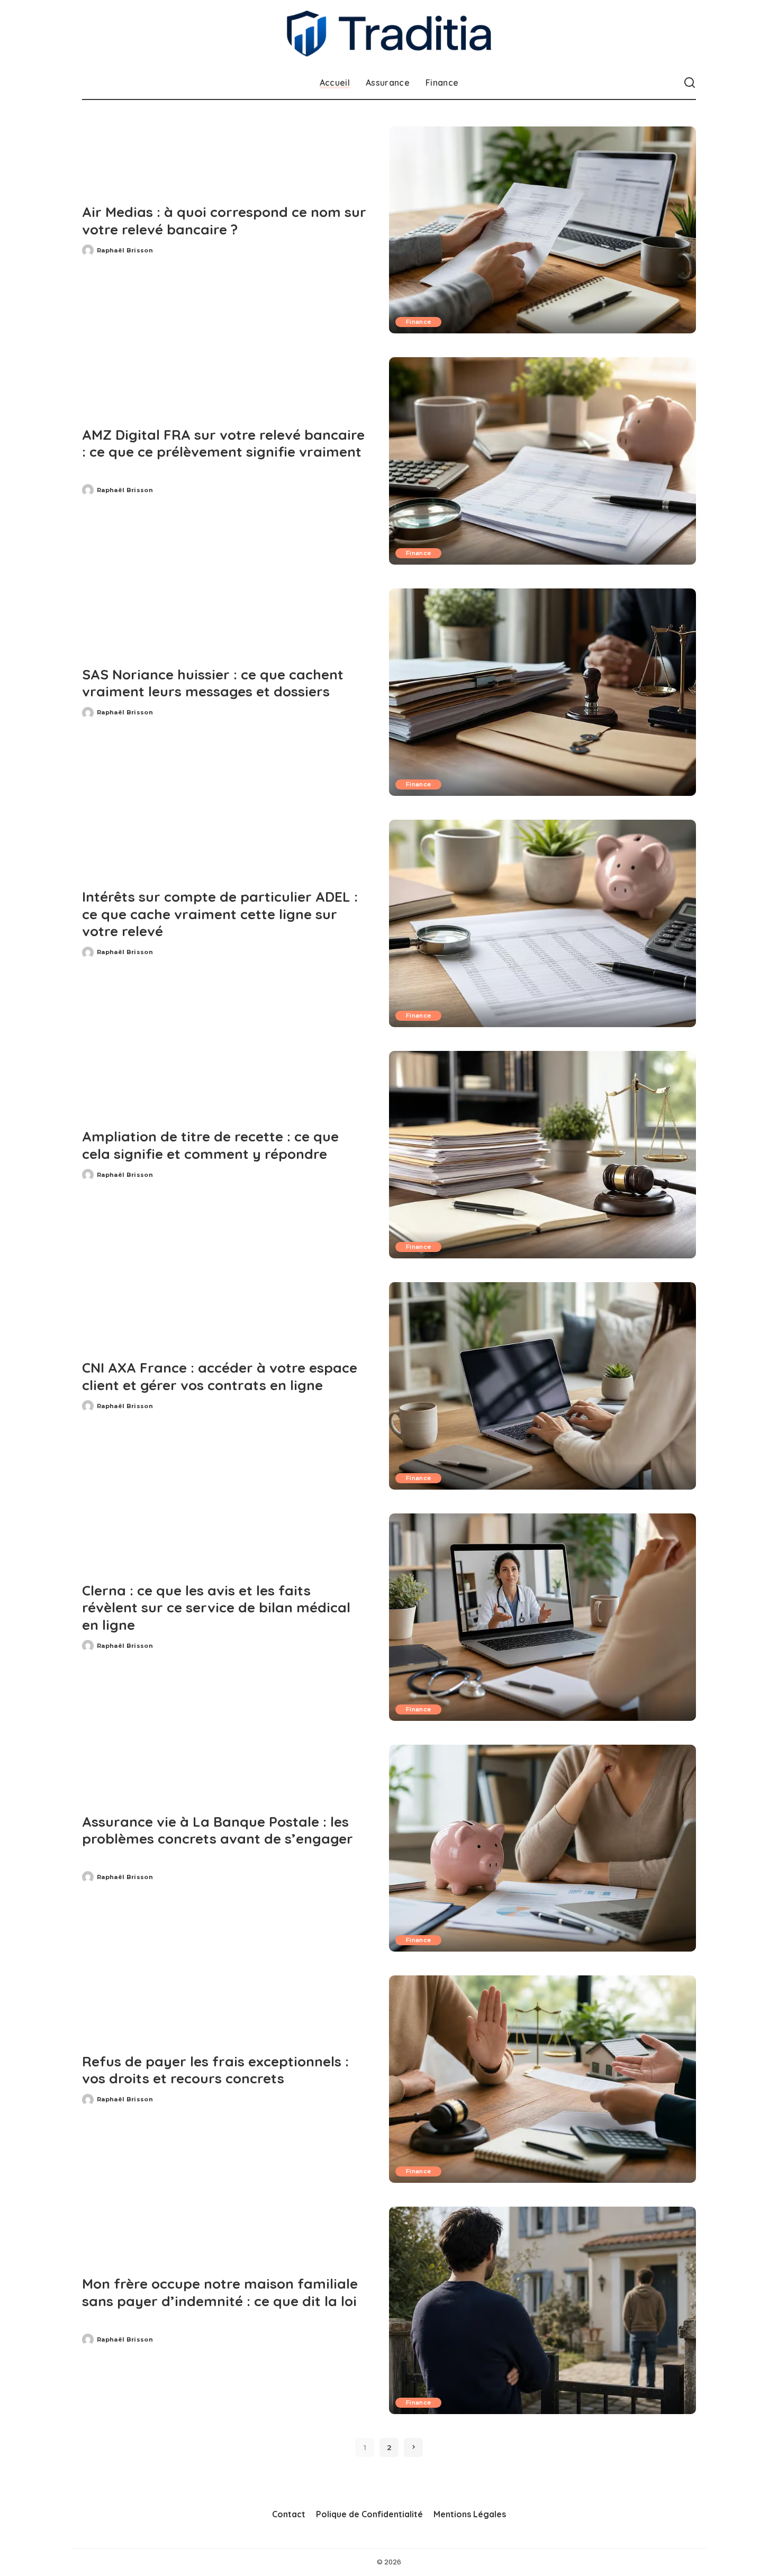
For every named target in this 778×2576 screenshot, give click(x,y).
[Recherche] (690, 83)
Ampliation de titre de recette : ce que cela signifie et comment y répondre (210, 1145)
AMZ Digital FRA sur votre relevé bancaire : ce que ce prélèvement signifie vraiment (223, 443)
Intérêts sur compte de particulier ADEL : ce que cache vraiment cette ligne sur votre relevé (220, 914)
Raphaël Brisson (125, 250)
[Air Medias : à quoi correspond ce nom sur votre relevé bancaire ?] (542, 230)
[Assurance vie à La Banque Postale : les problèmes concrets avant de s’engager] (542, 1848)
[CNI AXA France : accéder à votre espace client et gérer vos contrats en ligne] (542, 1386)
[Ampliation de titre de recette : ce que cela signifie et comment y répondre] (542, 1155)
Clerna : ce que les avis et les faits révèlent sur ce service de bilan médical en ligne (216, 1608)
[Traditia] (389, 34)
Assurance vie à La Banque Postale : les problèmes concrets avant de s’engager (218, 1830)
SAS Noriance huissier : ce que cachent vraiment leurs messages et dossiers (213, 683)
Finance (418, 322)
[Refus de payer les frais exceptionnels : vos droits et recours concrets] (542, 2079)
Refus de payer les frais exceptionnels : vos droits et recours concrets (215, 2070)
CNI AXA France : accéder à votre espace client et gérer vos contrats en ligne (220, 1376)
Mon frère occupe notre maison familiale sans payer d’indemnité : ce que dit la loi (220, 2292)
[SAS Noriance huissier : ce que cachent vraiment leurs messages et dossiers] (542, 692)
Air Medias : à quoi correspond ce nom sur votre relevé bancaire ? (224, 221)
